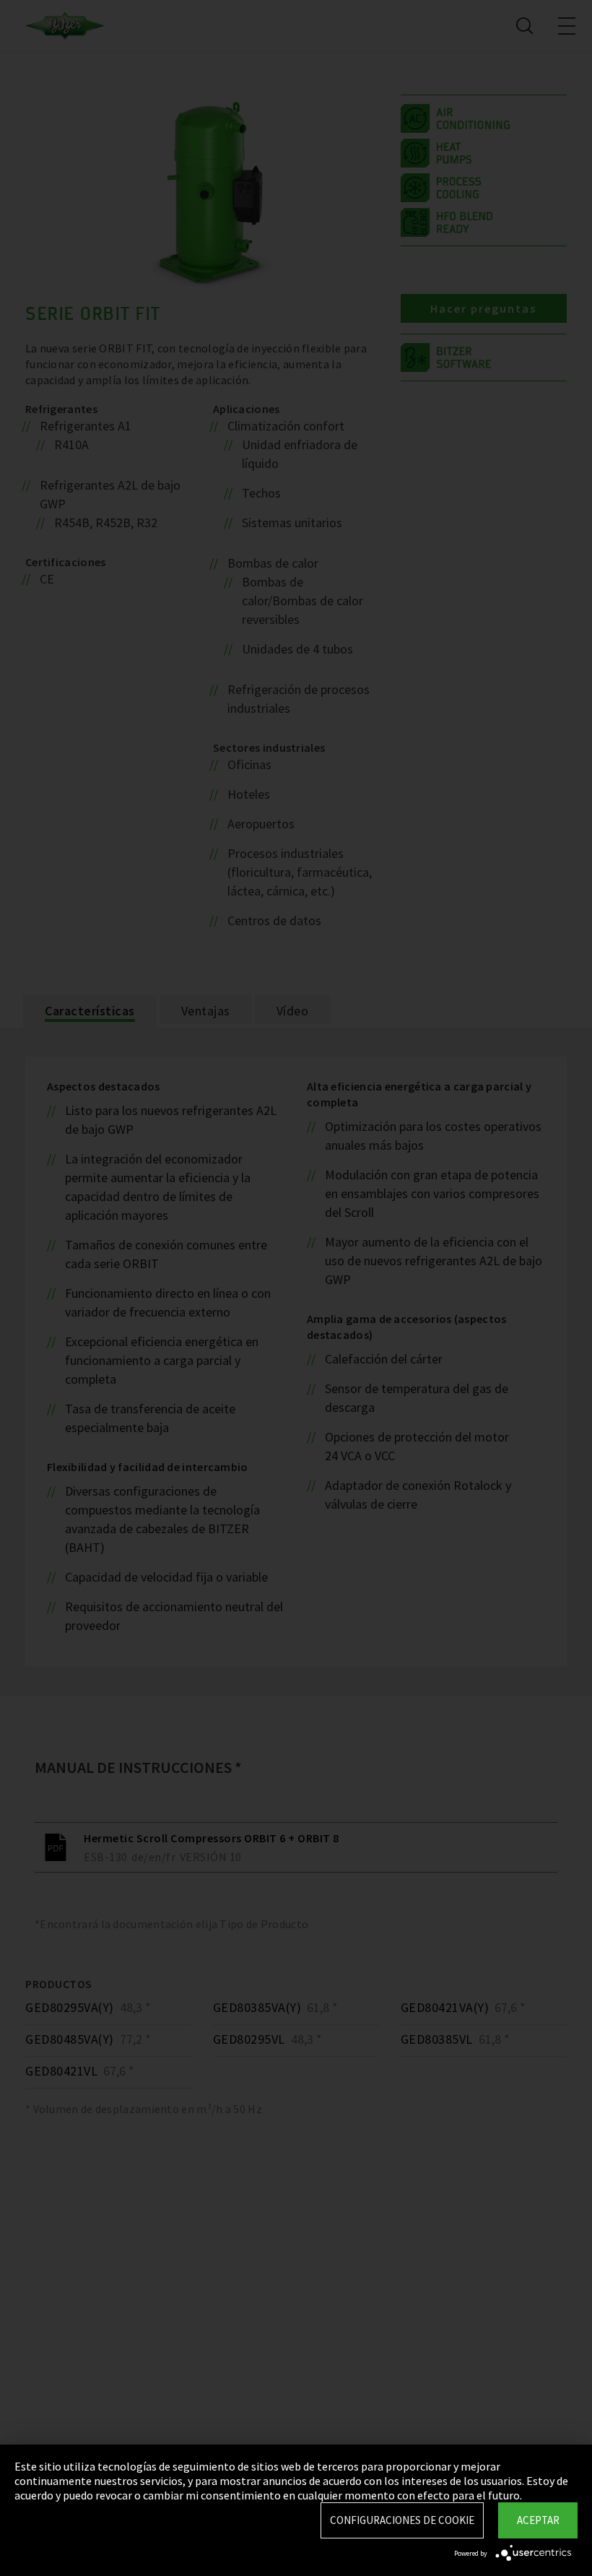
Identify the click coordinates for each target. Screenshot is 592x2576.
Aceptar (538, 2520)
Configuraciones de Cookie (402, 2520)
